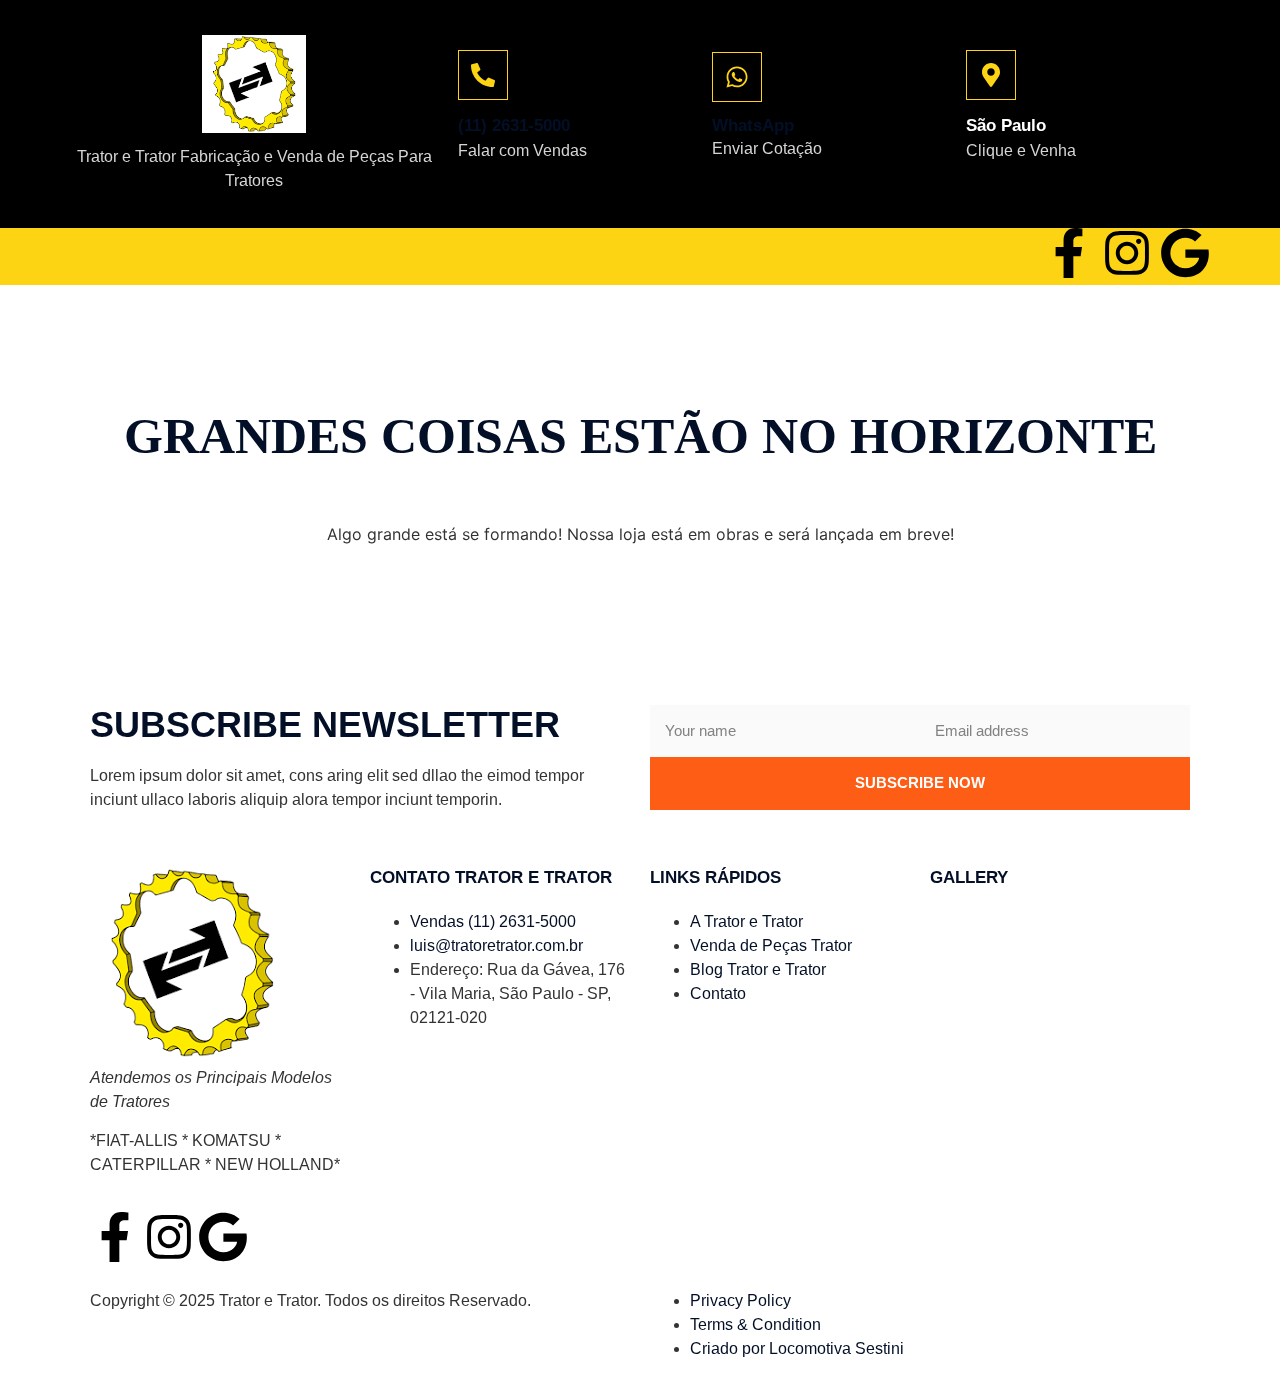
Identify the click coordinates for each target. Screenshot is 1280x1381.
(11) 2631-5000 (514, 125)
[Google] (1185, 253)
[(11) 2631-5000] (483, 75)
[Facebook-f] (1069, 253)
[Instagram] (1127, 253)
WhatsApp (753, 125)
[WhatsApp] (737, 77)
